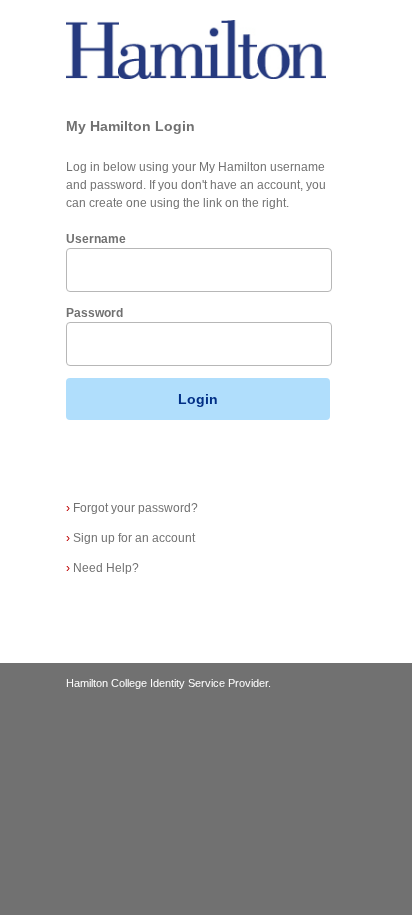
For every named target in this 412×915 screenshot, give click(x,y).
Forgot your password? (132, 508)
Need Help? (102, 568)
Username (96, 239)
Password (94, 313)
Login (198, 399)
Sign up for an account (130, 538)
